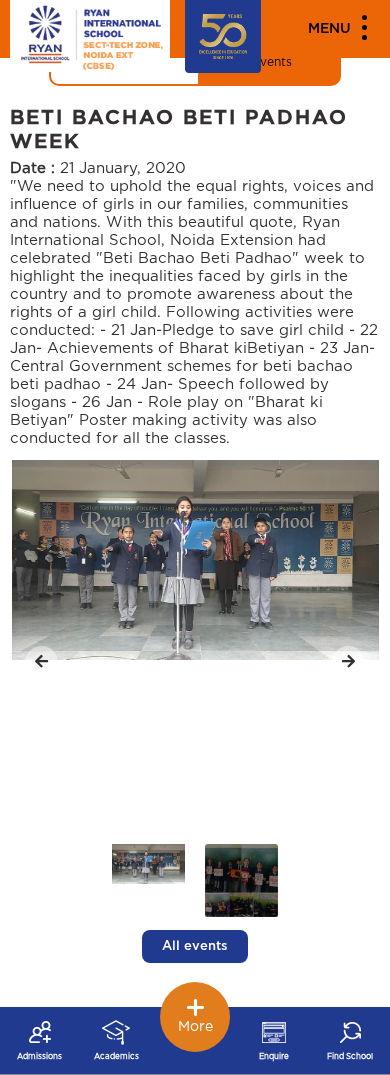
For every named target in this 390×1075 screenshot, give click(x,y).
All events (195, 946)
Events (272, 62)
